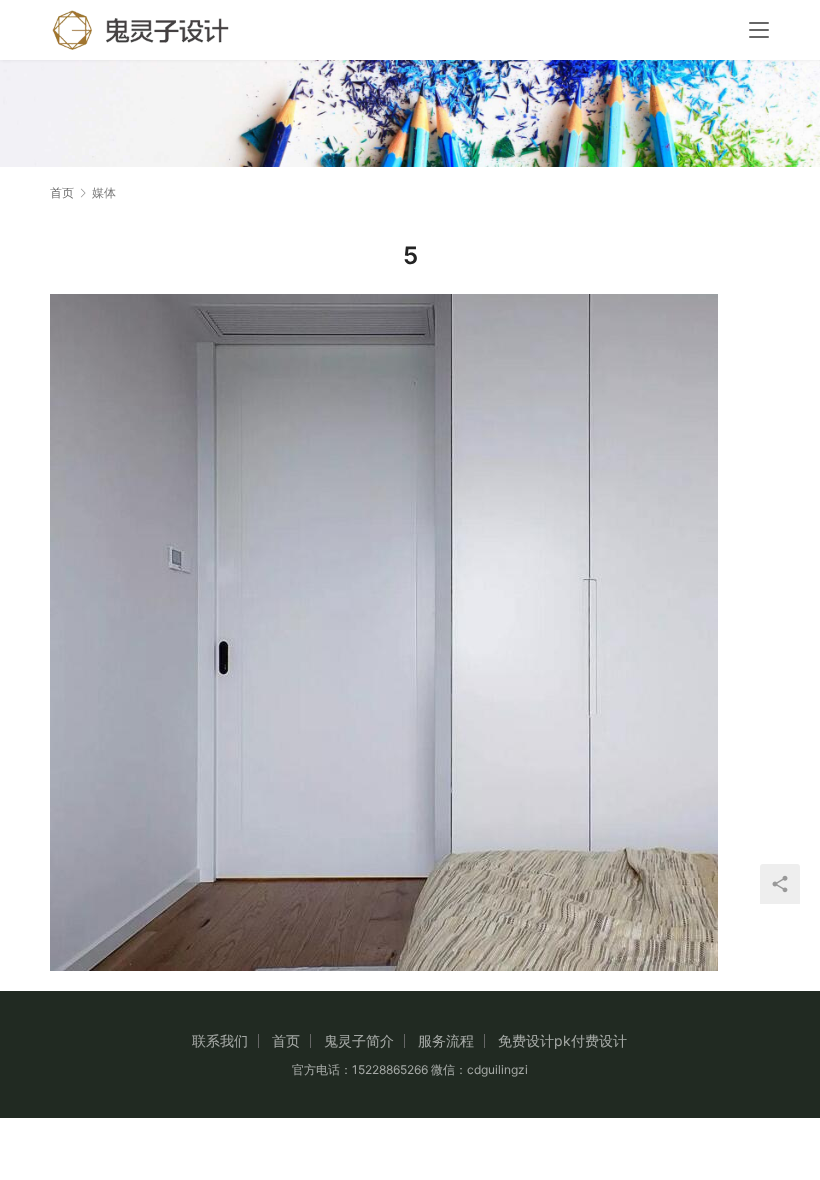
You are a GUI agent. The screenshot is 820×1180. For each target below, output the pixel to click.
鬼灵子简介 (359, 1040)
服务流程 (446, 1040)
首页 (62, 192)
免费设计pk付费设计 (562, 1040)
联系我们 (220, 1040)
